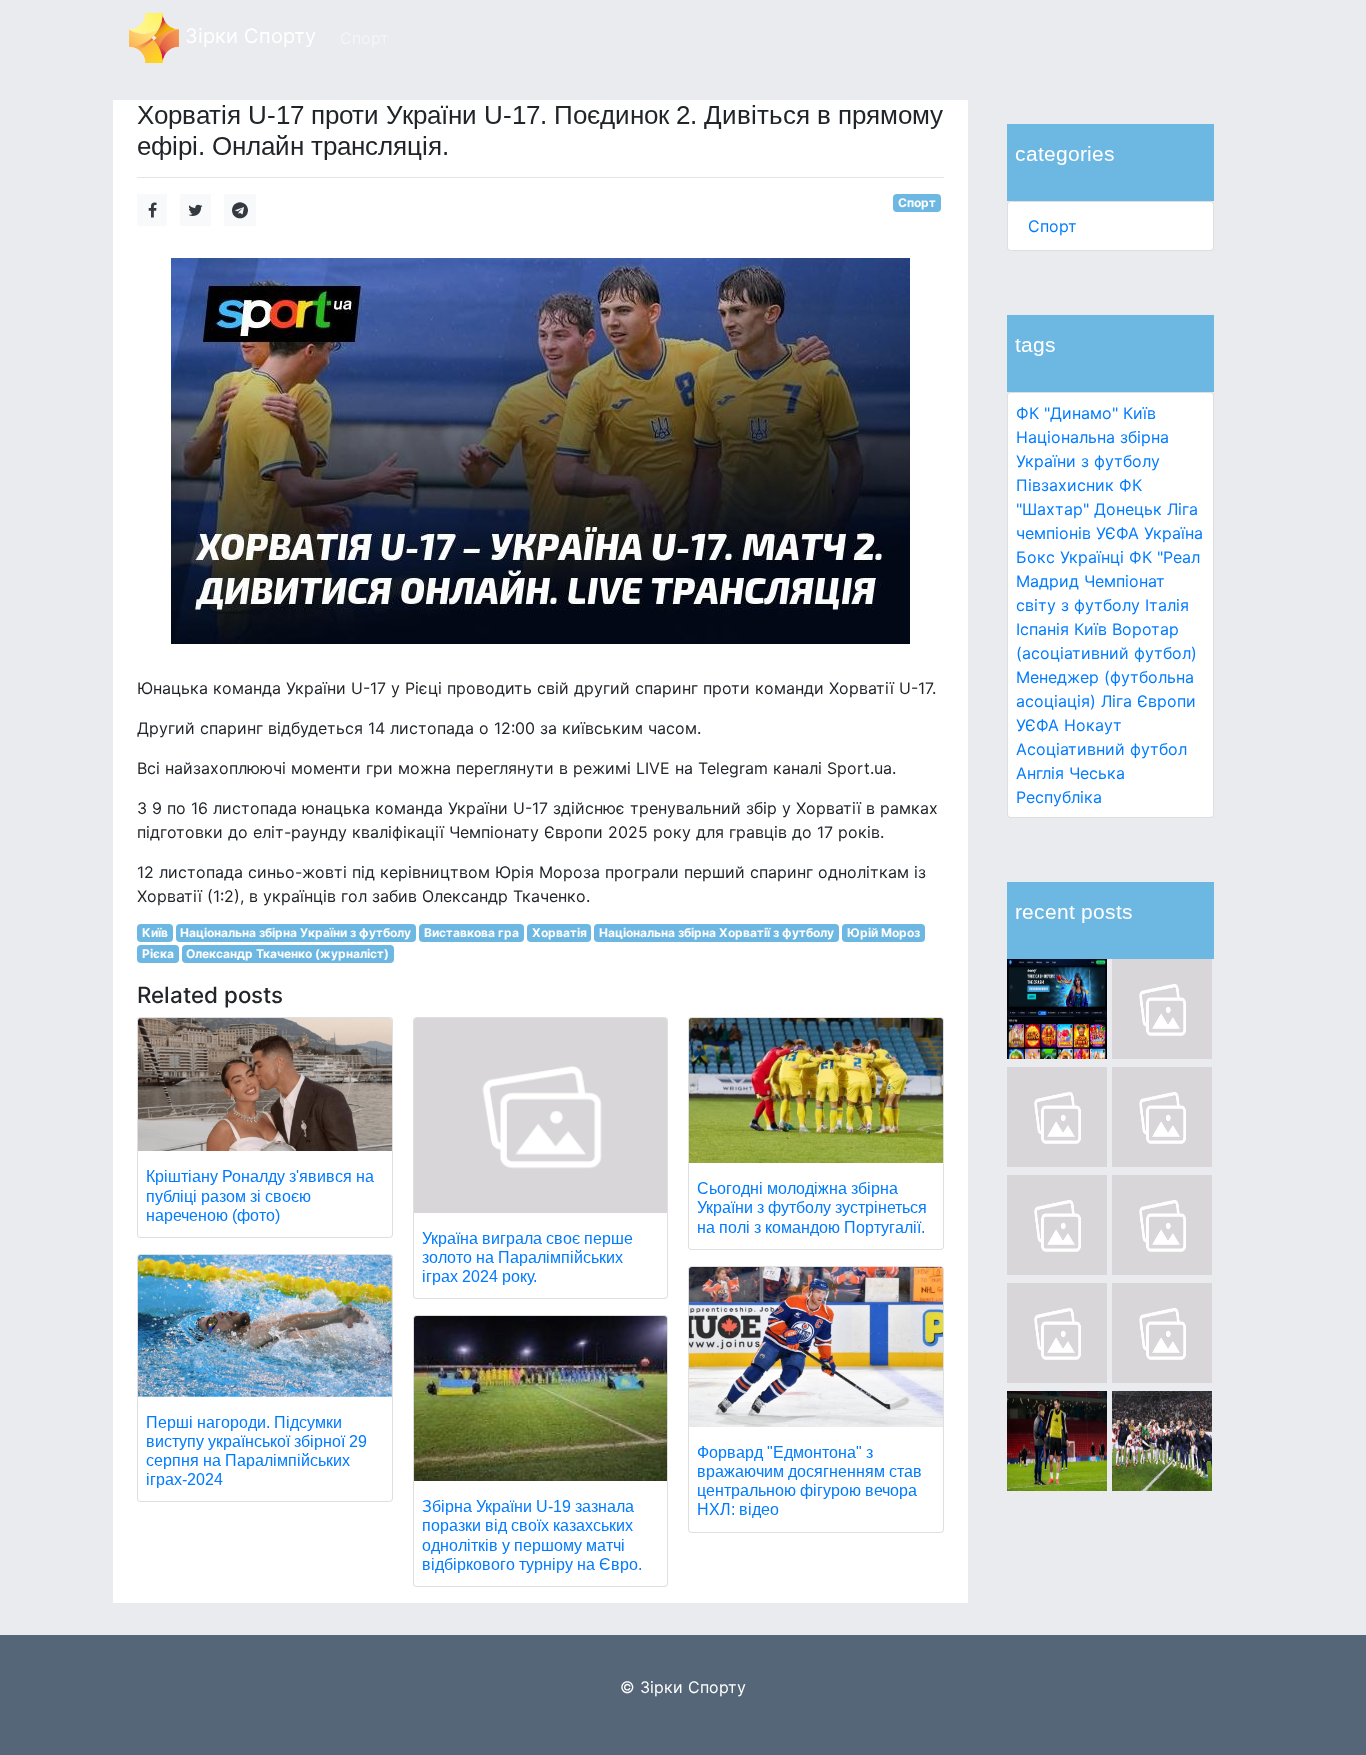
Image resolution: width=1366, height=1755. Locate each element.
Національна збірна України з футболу (295, 932)
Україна (1173, 533)
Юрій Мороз (883, 932)
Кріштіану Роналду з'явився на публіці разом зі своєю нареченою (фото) (260, 1195)
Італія (1167, 605)
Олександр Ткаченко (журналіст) (287, 953)
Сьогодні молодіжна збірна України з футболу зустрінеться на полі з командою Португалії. (812, 1207)
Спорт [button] (364, 38)
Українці (1092, 557)
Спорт (1052, 226)
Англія (1040, 773)
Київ (1090, 629)
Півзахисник (1065, 485)
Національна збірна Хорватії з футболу (716, 932)
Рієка (158, 953)
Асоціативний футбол (1101, 749)
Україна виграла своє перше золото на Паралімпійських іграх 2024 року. (527, 1257)
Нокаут (1093, 725)
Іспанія (1042, 629)
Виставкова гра (471, 932)
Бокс (1035, 557)
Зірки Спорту (247, 36)
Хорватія (559, 932)
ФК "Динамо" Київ (1086, 413)
